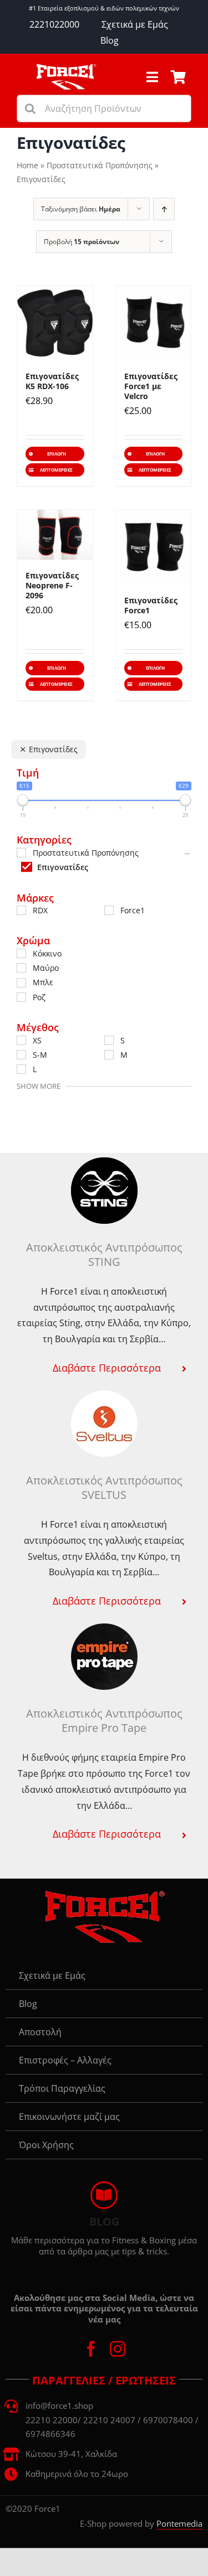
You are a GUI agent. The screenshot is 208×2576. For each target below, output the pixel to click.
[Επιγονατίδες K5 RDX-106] (55, 323)
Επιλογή (57, 454)
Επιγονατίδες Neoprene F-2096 (52, 585)
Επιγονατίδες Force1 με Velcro (151, 386)
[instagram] (118, 2349)
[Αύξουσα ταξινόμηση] (164, 209)
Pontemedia (179, 2523)
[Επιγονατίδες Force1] (154, 547)
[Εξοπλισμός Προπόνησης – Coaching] (66, 68)
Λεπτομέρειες (56, 470)
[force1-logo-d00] (104, 1894)
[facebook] (91, 2349)
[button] (104, 1368)
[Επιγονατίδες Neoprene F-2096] (55, 535)
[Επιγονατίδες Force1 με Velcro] (154, 323)
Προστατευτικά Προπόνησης (100, 165)
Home (27, 165)
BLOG (104, 2221)
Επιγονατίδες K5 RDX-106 (52, 381)
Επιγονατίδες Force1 (151, 605)
